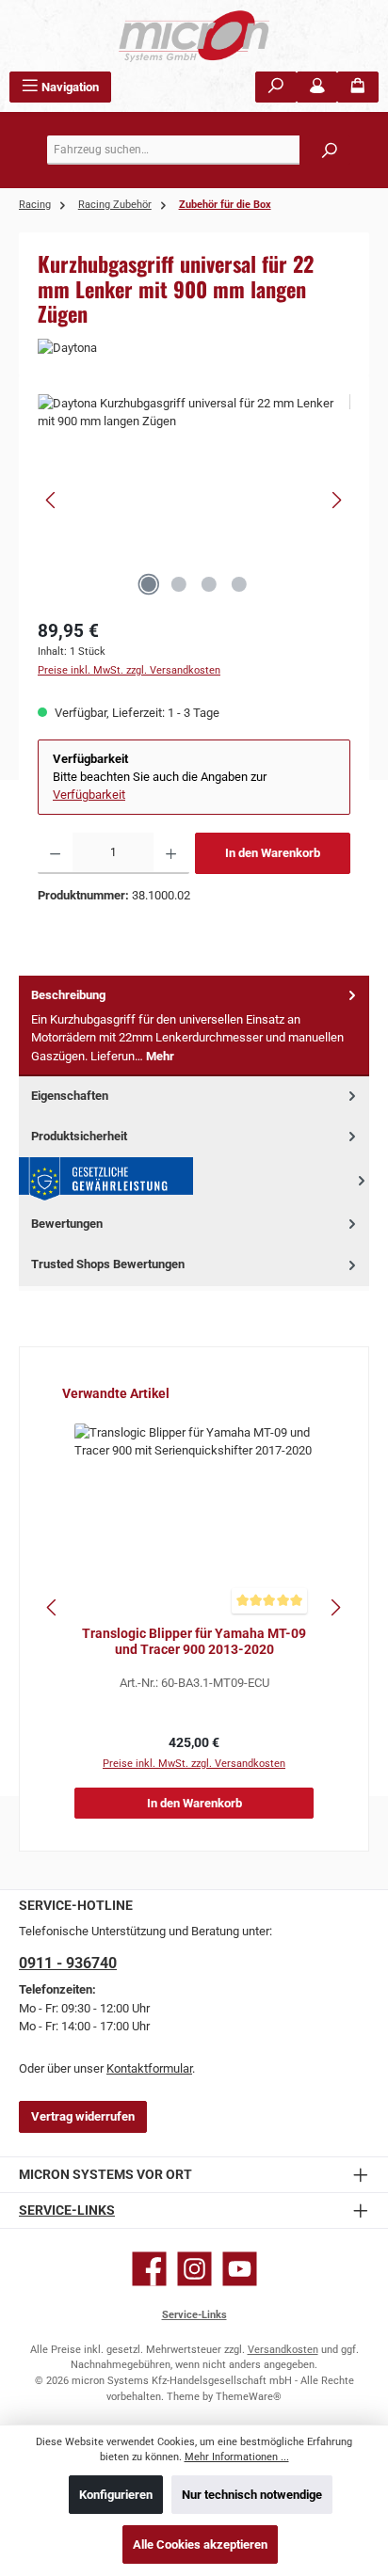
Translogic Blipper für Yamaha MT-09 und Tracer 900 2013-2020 (194, 1642)
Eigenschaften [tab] (70, 1096)
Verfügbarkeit (89, 795)
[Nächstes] (336, 500)
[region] (194, 500)
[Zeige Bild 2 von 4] (179, 584)
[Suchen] (276, 87)
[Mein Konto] (317, 87)
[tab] (194, 1026)
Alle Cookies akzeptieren (200, 2544)
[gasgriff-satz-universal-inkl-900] (194, 500)
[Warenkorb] (358, 87)
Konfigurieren (116, 2495)
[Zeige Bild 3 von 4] (209, 584)
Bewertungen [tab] (67, 1224)
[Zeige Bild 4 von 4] (239, 584)
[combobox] (199, 150)
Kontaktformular (149, 2068)
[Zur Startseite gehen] (194, 36)
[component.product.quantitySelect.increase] (171, 853)
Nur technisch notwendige (252, 2495)
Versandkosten (283, 2350)
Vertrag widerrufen (83, 2116)
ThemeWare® (249, 2397)
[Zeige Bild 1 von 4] (149, 584)
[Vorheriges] (52, 500)
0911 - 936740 (68, 1963)
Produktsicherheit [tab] (79, 1136)
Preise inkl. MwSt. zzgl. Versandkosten (129, 670)
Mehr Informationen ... (237, 2457)
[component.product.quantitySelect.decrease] (55, 853)
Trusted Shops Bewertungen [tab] (108, 1264)
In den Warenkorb (273, 853)
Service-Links (67, 2210)
